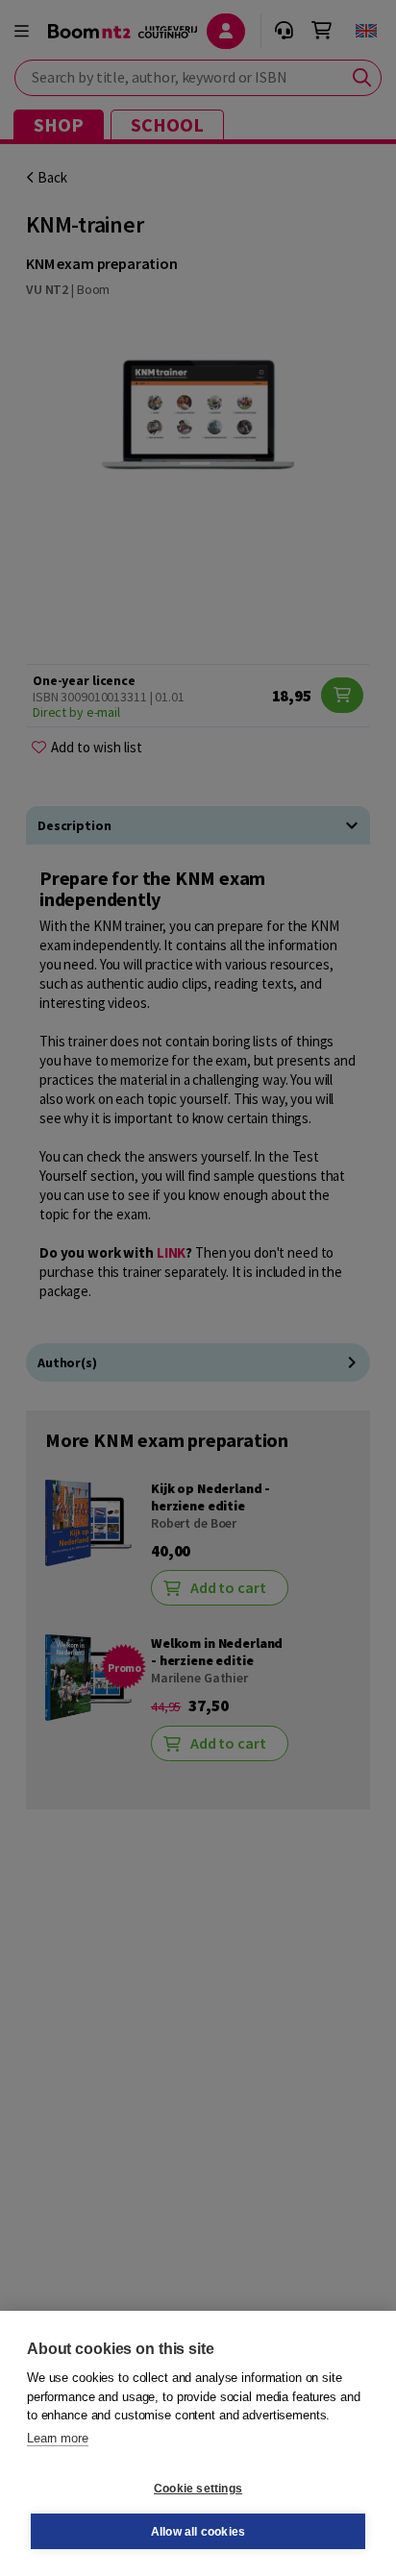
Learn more (58, 2438)
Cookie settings (198, 2489)
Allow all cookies (198, 2532)
